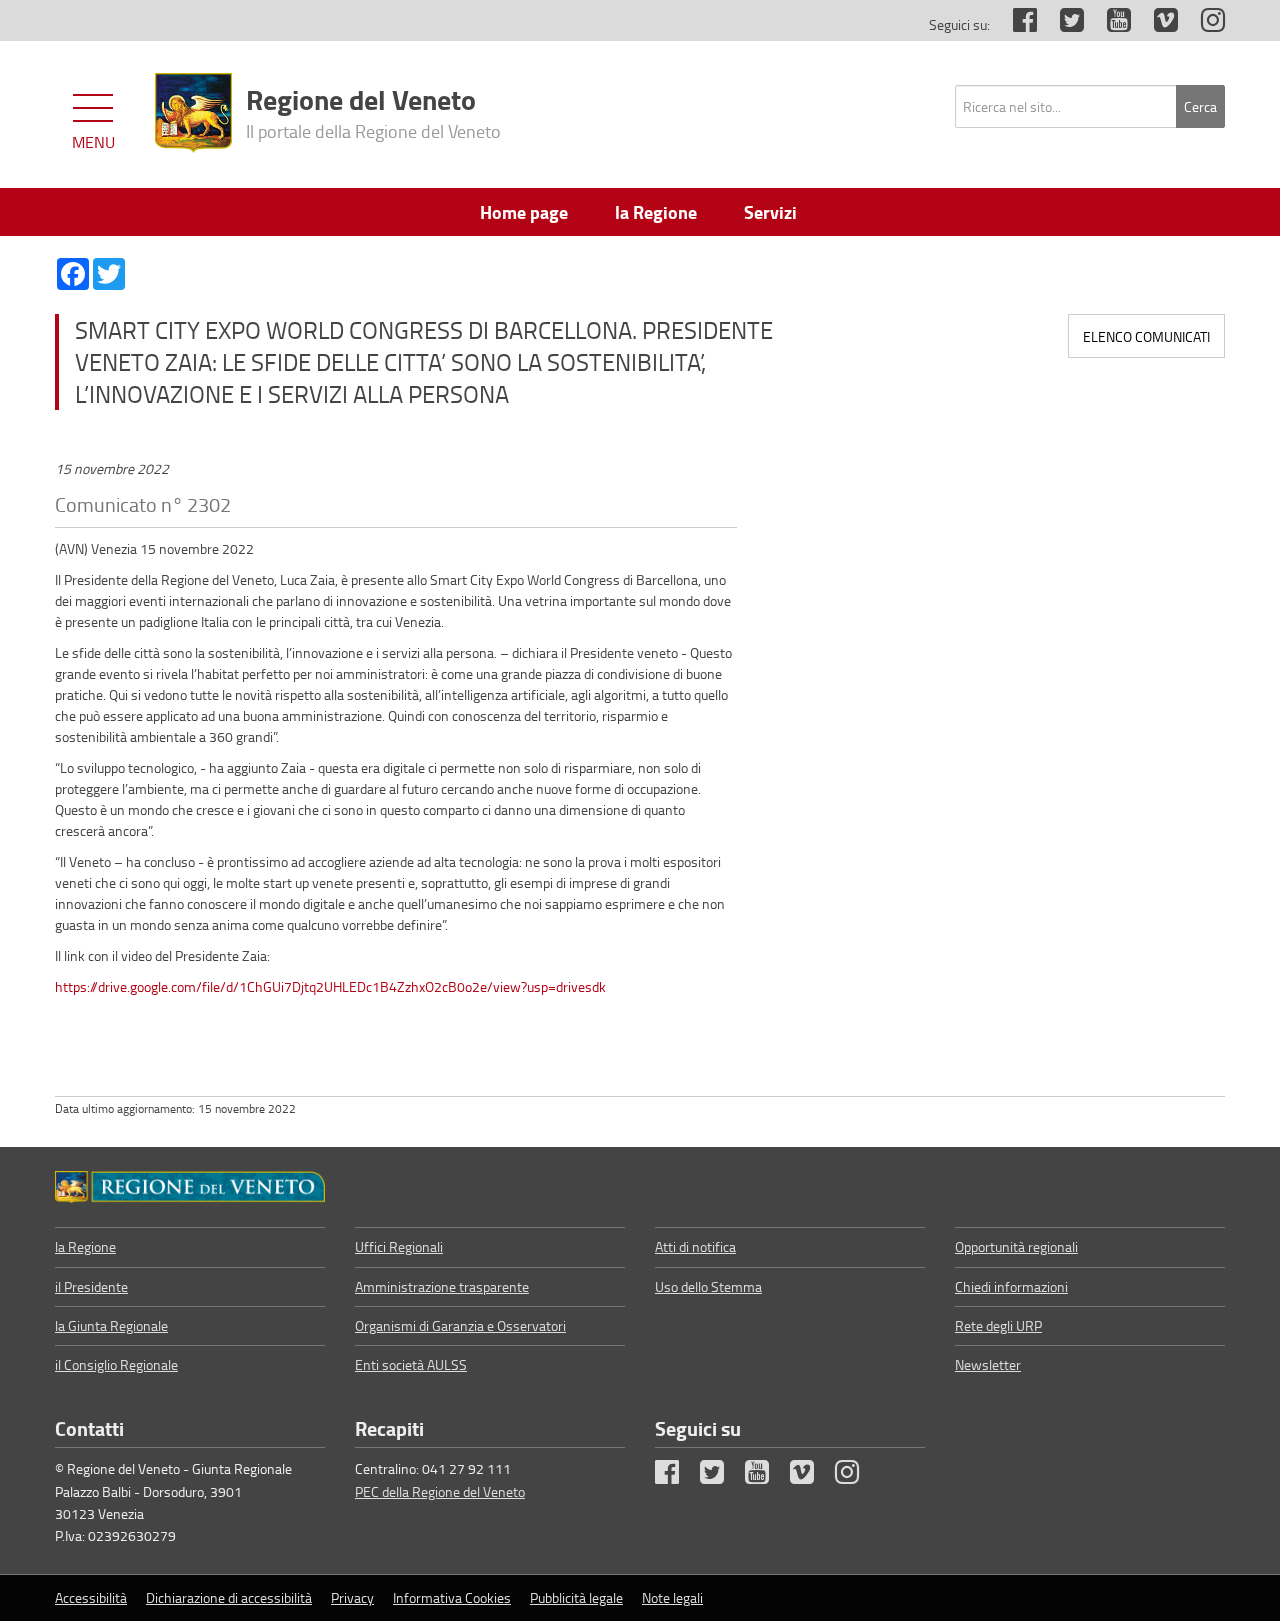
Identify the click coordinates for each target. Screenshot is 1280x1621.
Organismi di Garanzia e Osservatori (460, 1325)
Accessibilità (91, 1597)
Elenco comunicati (1146, 336)
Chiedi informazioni (1011, 1286)
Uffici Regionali (399, 1246)
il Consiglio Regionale (116, 1364)
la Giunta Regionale (111, 1325)
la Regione (85, 1246)
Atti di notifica (695, 1246)
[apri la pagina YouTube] (1109, 24)
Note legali (672, 1597)
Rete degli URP (998, 1325)
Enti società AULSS (411, 1364)
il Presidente (91, 1286)
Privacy (352, 1597)
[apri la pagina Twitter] (1062, 24)
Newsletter (988, 1364)
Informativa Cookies (452, 1597)
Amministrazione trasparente (442, 1286)
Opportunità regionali (1016, 1246)
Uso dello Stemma (708, 1286)
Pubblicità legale (576, 1597)
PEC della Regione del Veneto (440, 1491)
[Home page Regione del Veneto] (193, 113)
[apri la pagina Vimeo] (1156, 24)
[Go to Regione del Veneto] (190, 1187)
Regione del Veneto (373, 111)
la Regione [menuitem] (656, 212)
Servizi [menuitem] (770, 212)
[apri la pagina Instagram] (1203, 24)
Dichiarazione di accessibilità (229, 1597)
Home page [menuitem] (524, 212)
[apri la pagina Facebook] (1015, 24)
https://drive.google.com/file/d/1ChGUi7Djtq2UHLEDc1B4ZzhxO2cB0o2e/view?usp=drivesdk (330, 986)
